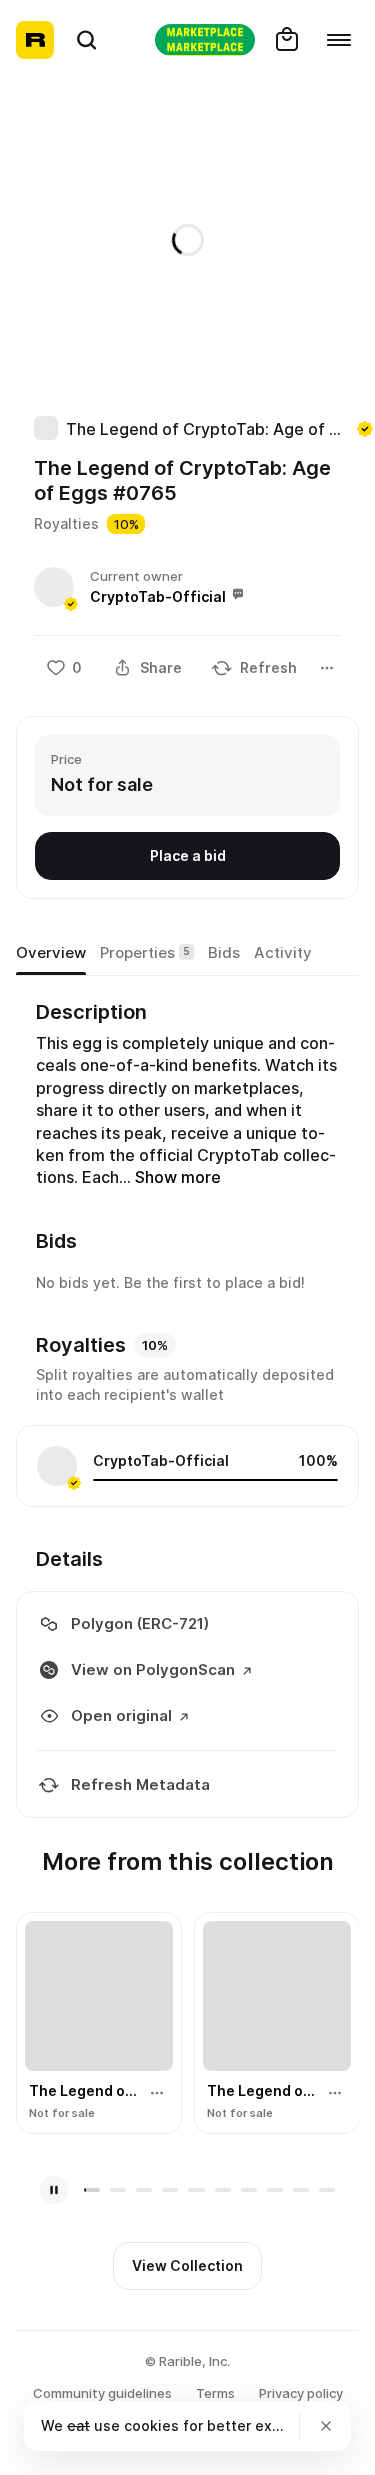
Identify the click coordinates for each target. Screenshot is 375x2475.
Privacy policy (301, 2393)
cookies (151, 2425)
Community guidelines (102, 2393)
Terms (215, 2393)
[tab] (51, 953)
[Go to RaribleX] (205, 40)
